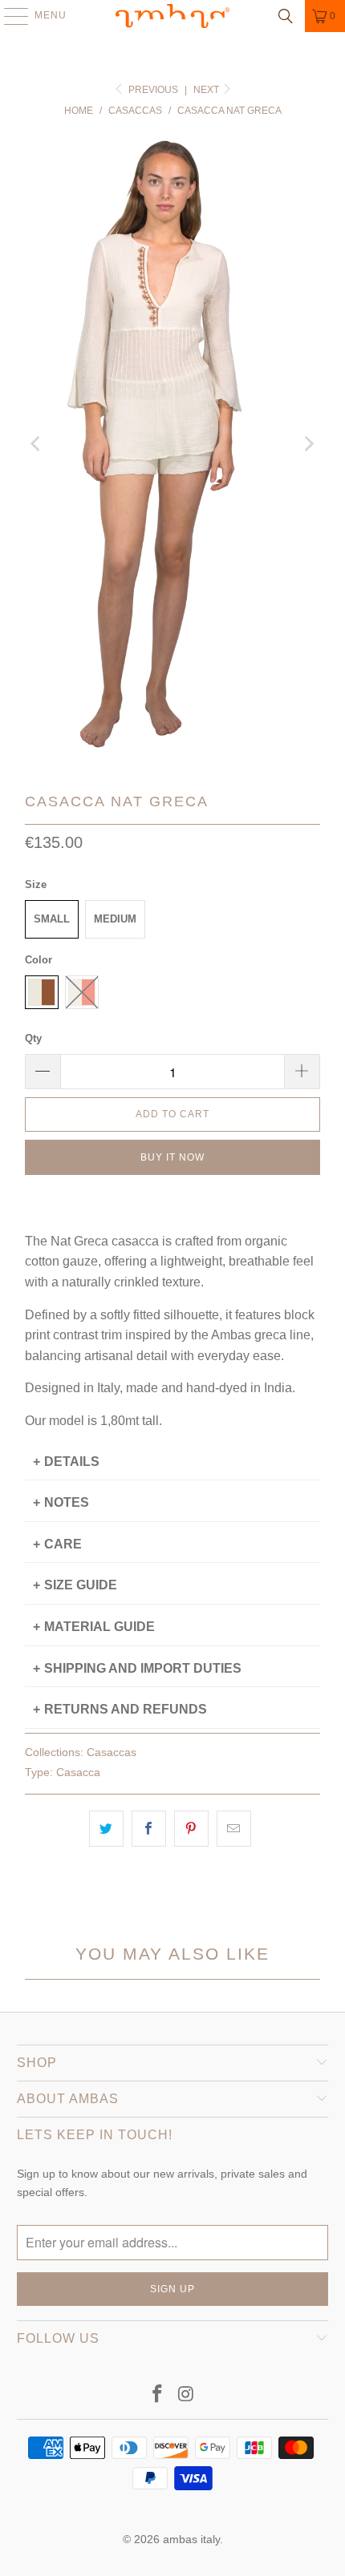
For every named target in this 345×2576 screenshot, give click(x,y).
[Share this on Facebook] (149, 1829)
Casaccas (112, 1752)
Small (52, 919)
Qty (33, 1038)
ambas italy (191, 2539)
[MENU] (8, 16)
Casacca (78, 1772)
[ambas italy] (173, 16)
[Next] (308, 444)
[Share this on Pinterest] (191, 1829)
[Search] (286, 16)
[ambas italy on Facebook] (157, 2395)
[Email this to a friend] (234, 1829)
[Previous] (37, 444)
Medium (115, 919)
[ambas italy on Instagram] (186, 2395)
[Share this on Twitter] (106, 1829)
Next (207, 90)
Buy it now (172, 1157)
